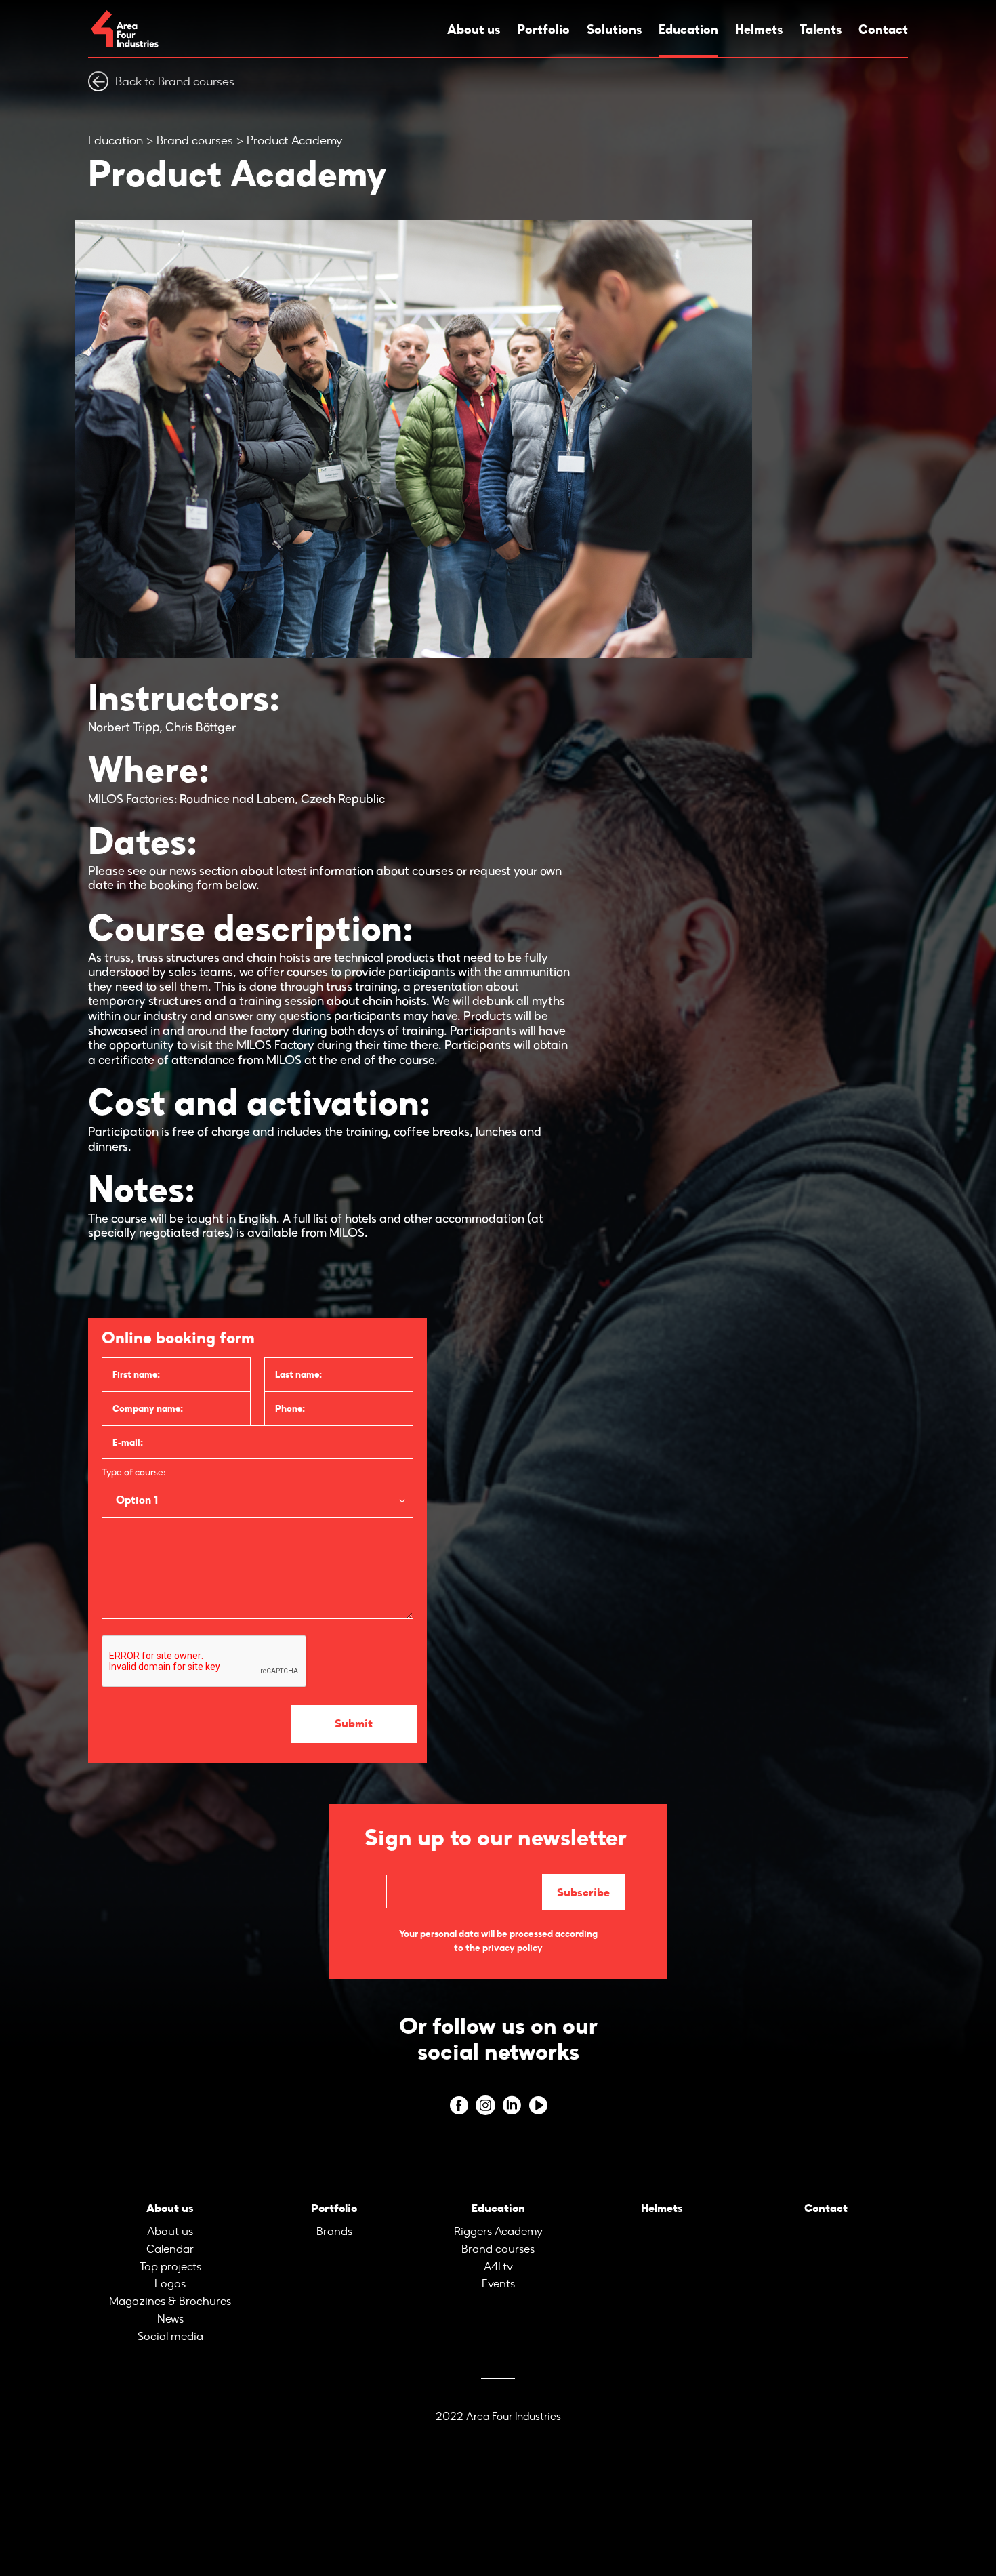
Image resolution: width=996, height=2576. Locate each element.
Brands (334, 2225)
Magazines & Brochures (170, 2290)
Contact (885, 29)
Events (498, 2273)
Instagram (485, 2101)
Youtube (538, 2101)
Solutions (612, 29)
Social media (170, 2322)
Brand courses (195, 140)
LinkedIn (511, 2101)
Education (687, 29)
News (170, 2306)
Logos (170, 2273)
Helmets (758, 29)
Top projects (170, 2257)
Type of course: (133, 1473)
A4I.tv (498, 2257)
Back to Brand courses (175, 81)
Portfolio (542, 29)
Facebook (458, 2101)
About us (472, 29)
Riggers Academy (498, 2225)
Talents (821, 29)
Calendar (170, 2241)
